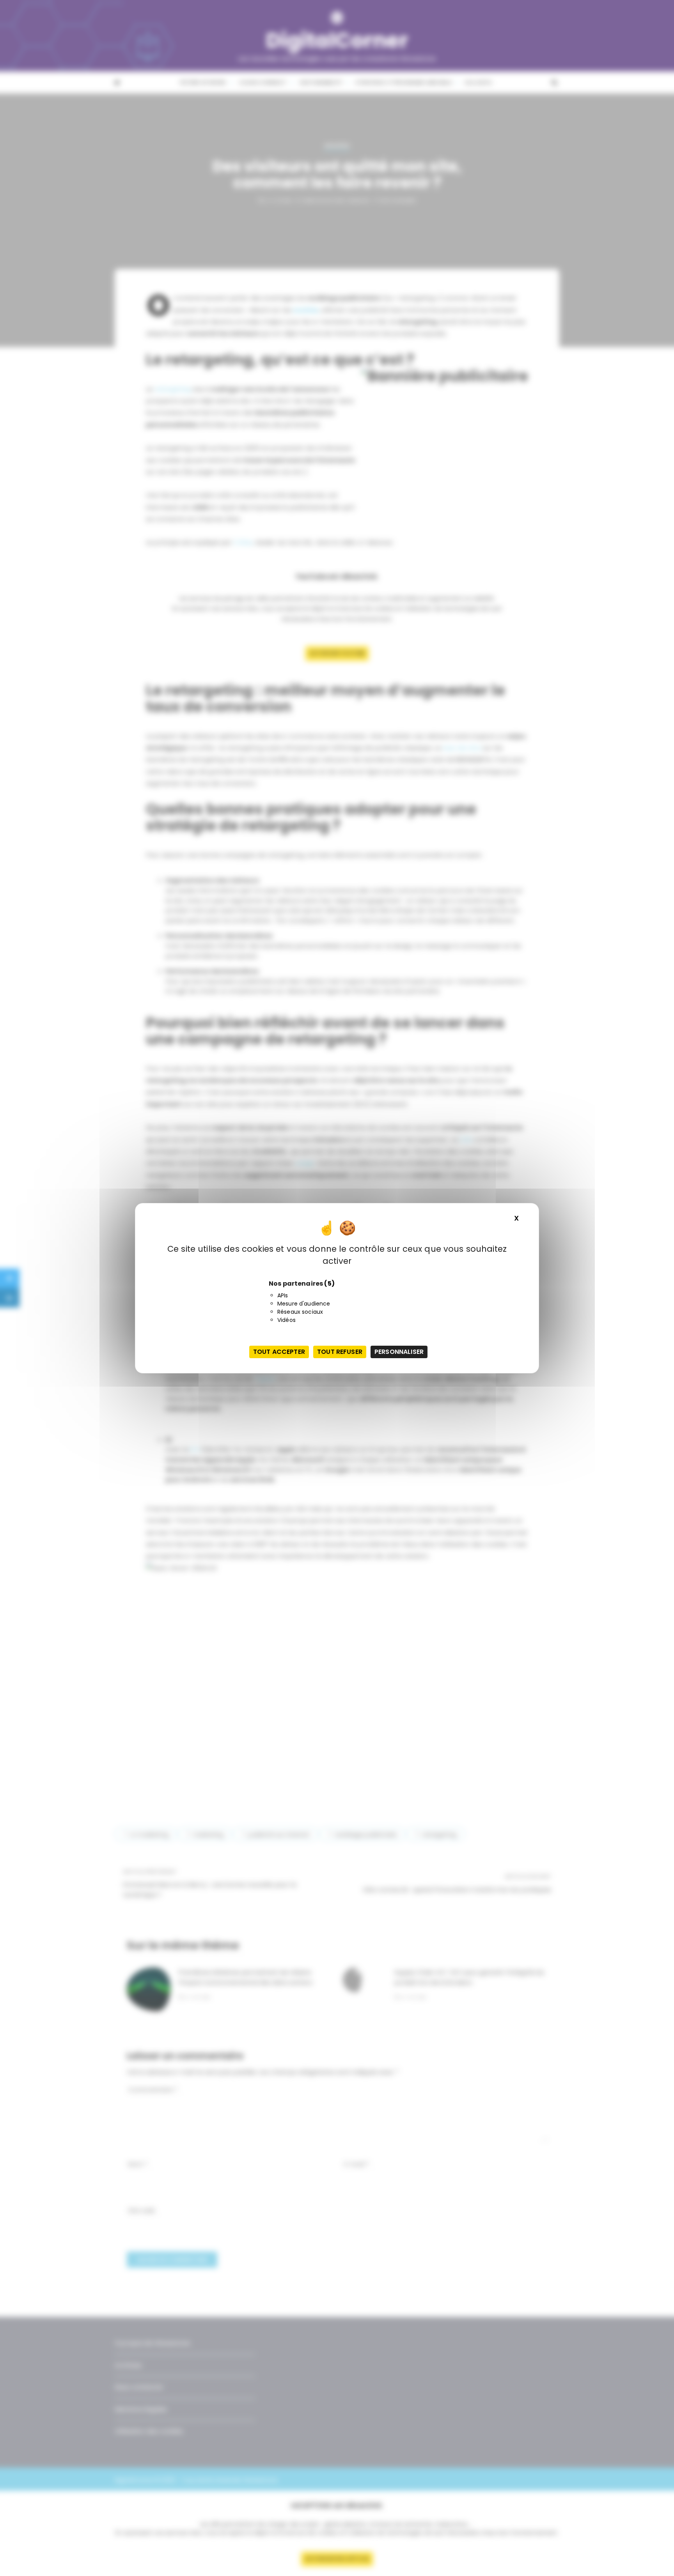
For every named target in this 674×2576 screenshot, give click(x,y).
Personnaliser (399, 1352)
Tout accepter (279, 1352)
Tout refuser (340, 1352)
